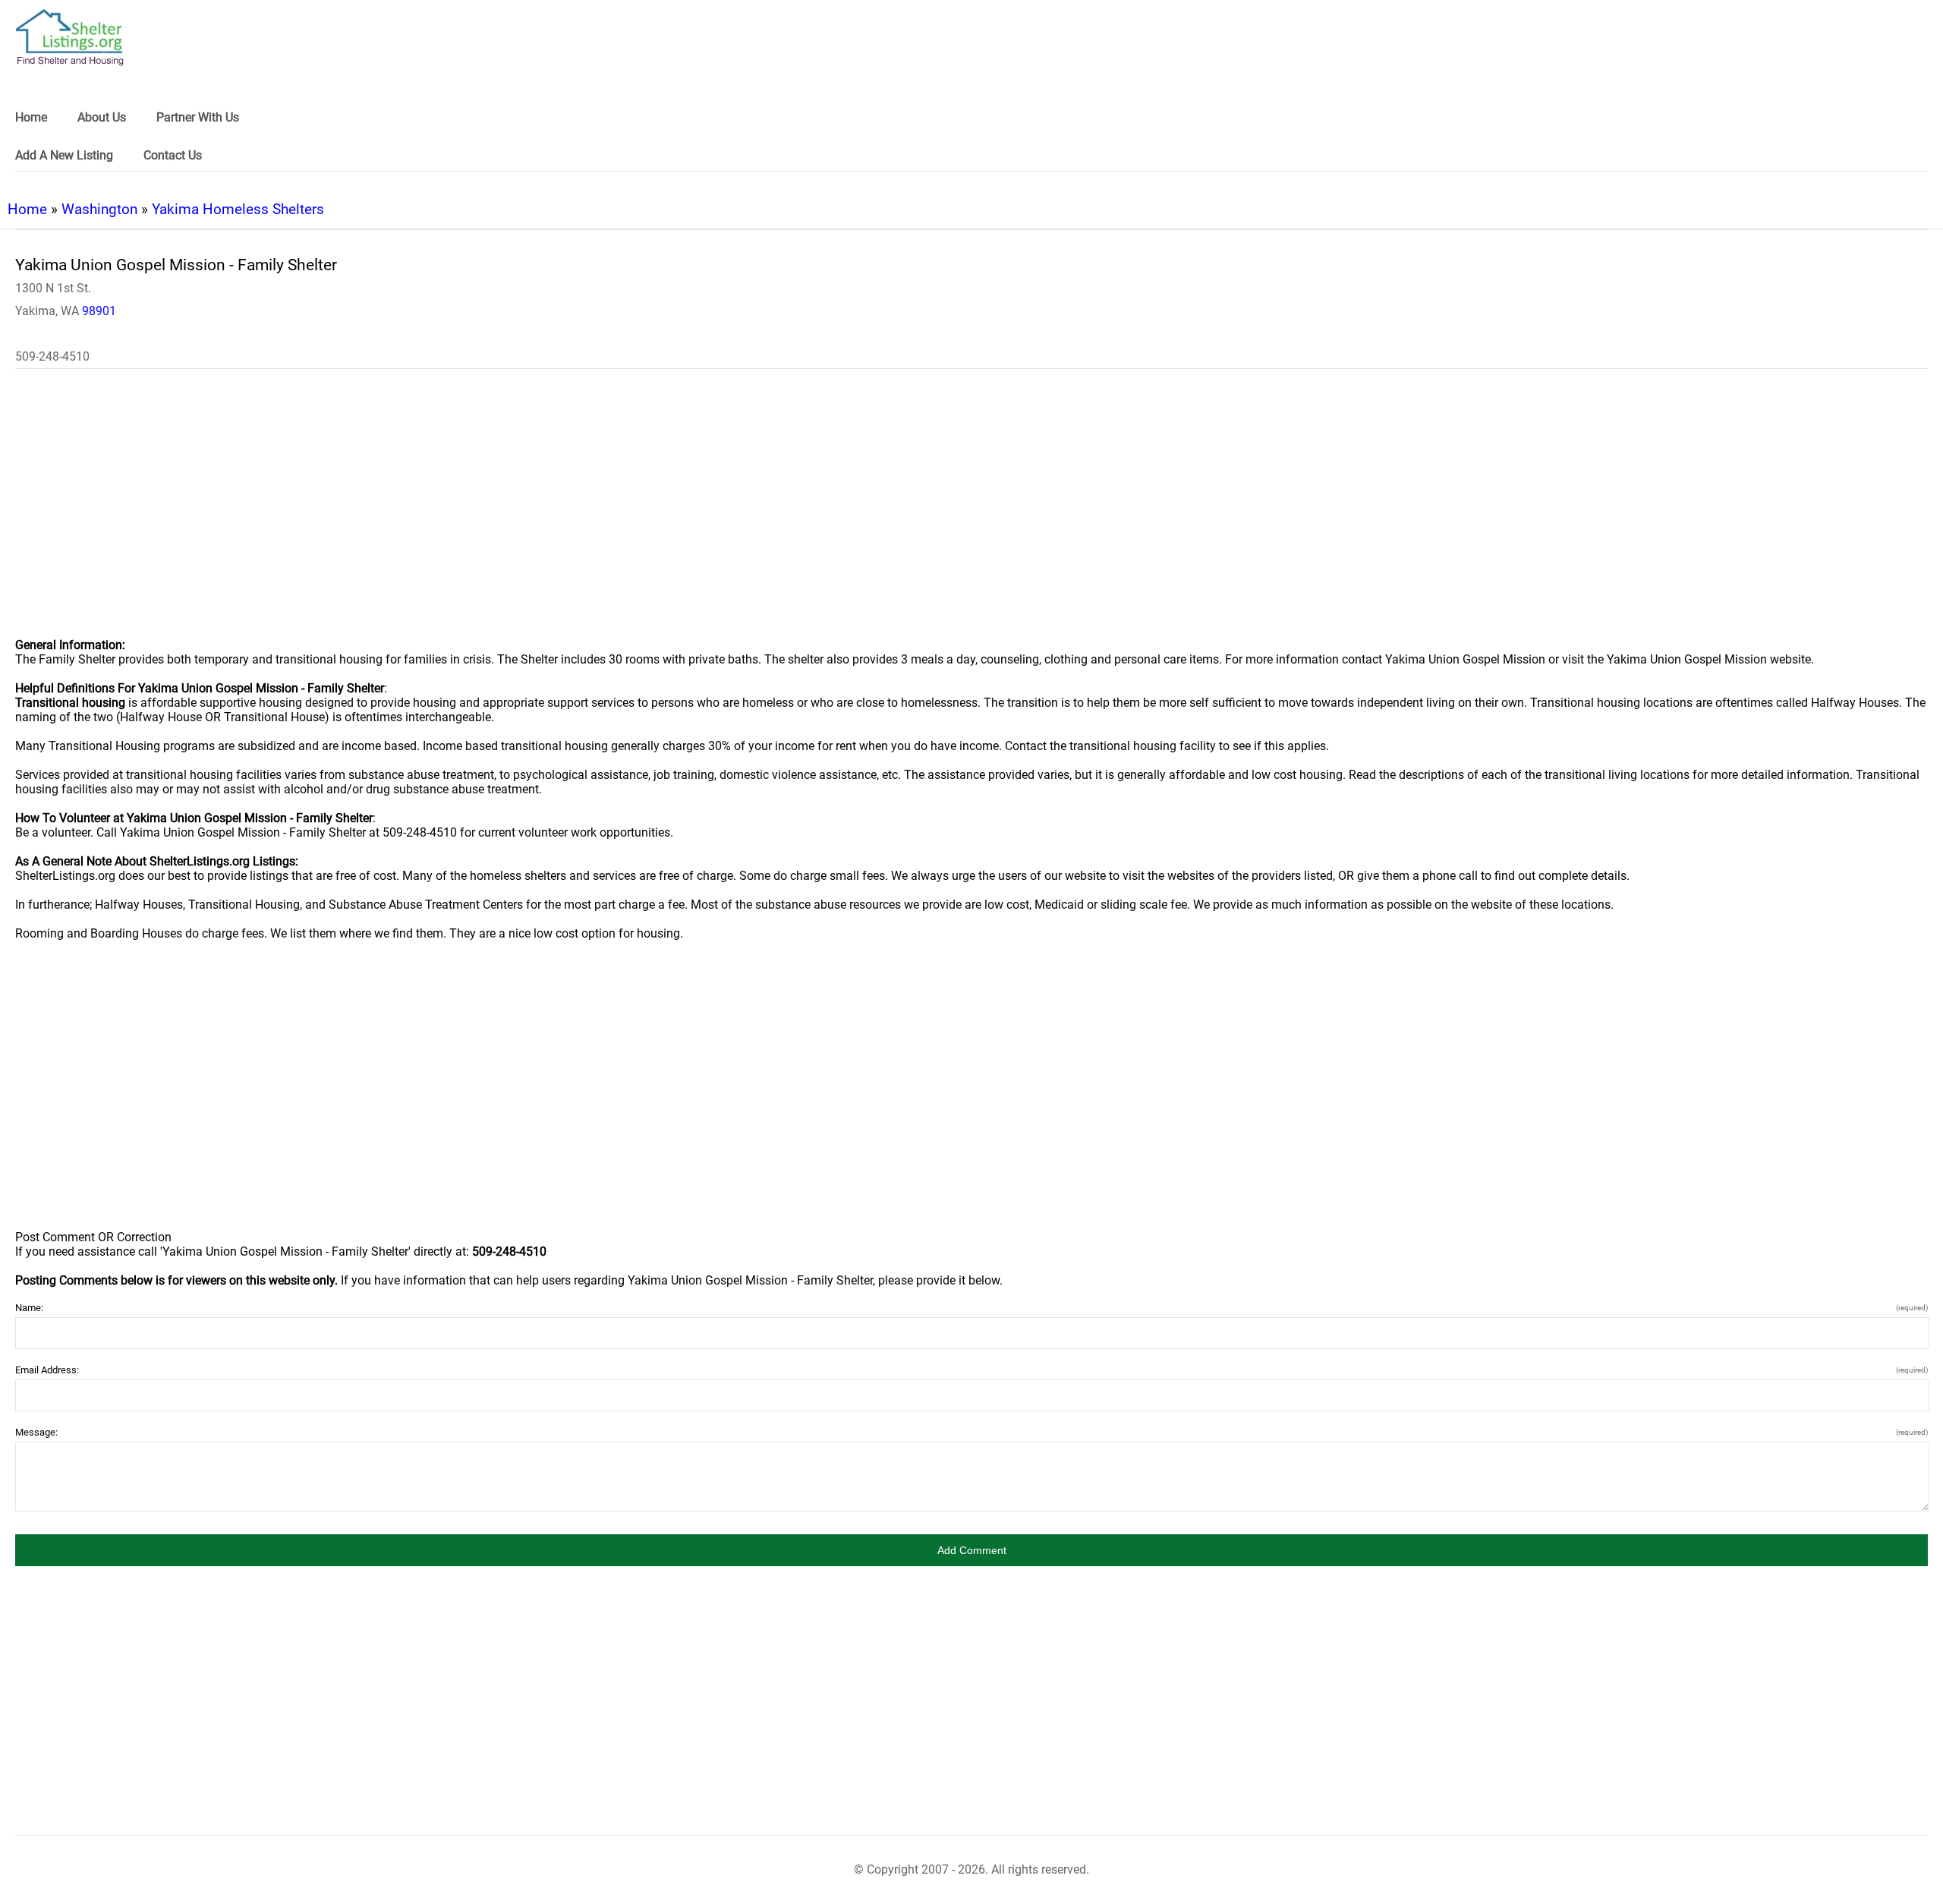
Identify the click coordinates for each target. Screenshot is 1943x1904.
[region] (971, 513)
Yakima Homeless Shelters (238, 209)
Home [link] (31, 117)
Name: (971, 1308)
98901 (99, 311)
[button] (971, 1550)
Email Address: (971, 1370)
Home (27, 209)
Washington (99, 209)
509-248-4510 (52, 356)
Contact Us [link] (173, 155)
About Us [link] (102, 117)
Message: (971, 1432)
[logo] (70, 38)
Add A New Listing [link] (64, 155)
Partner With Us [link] (198, 117)
